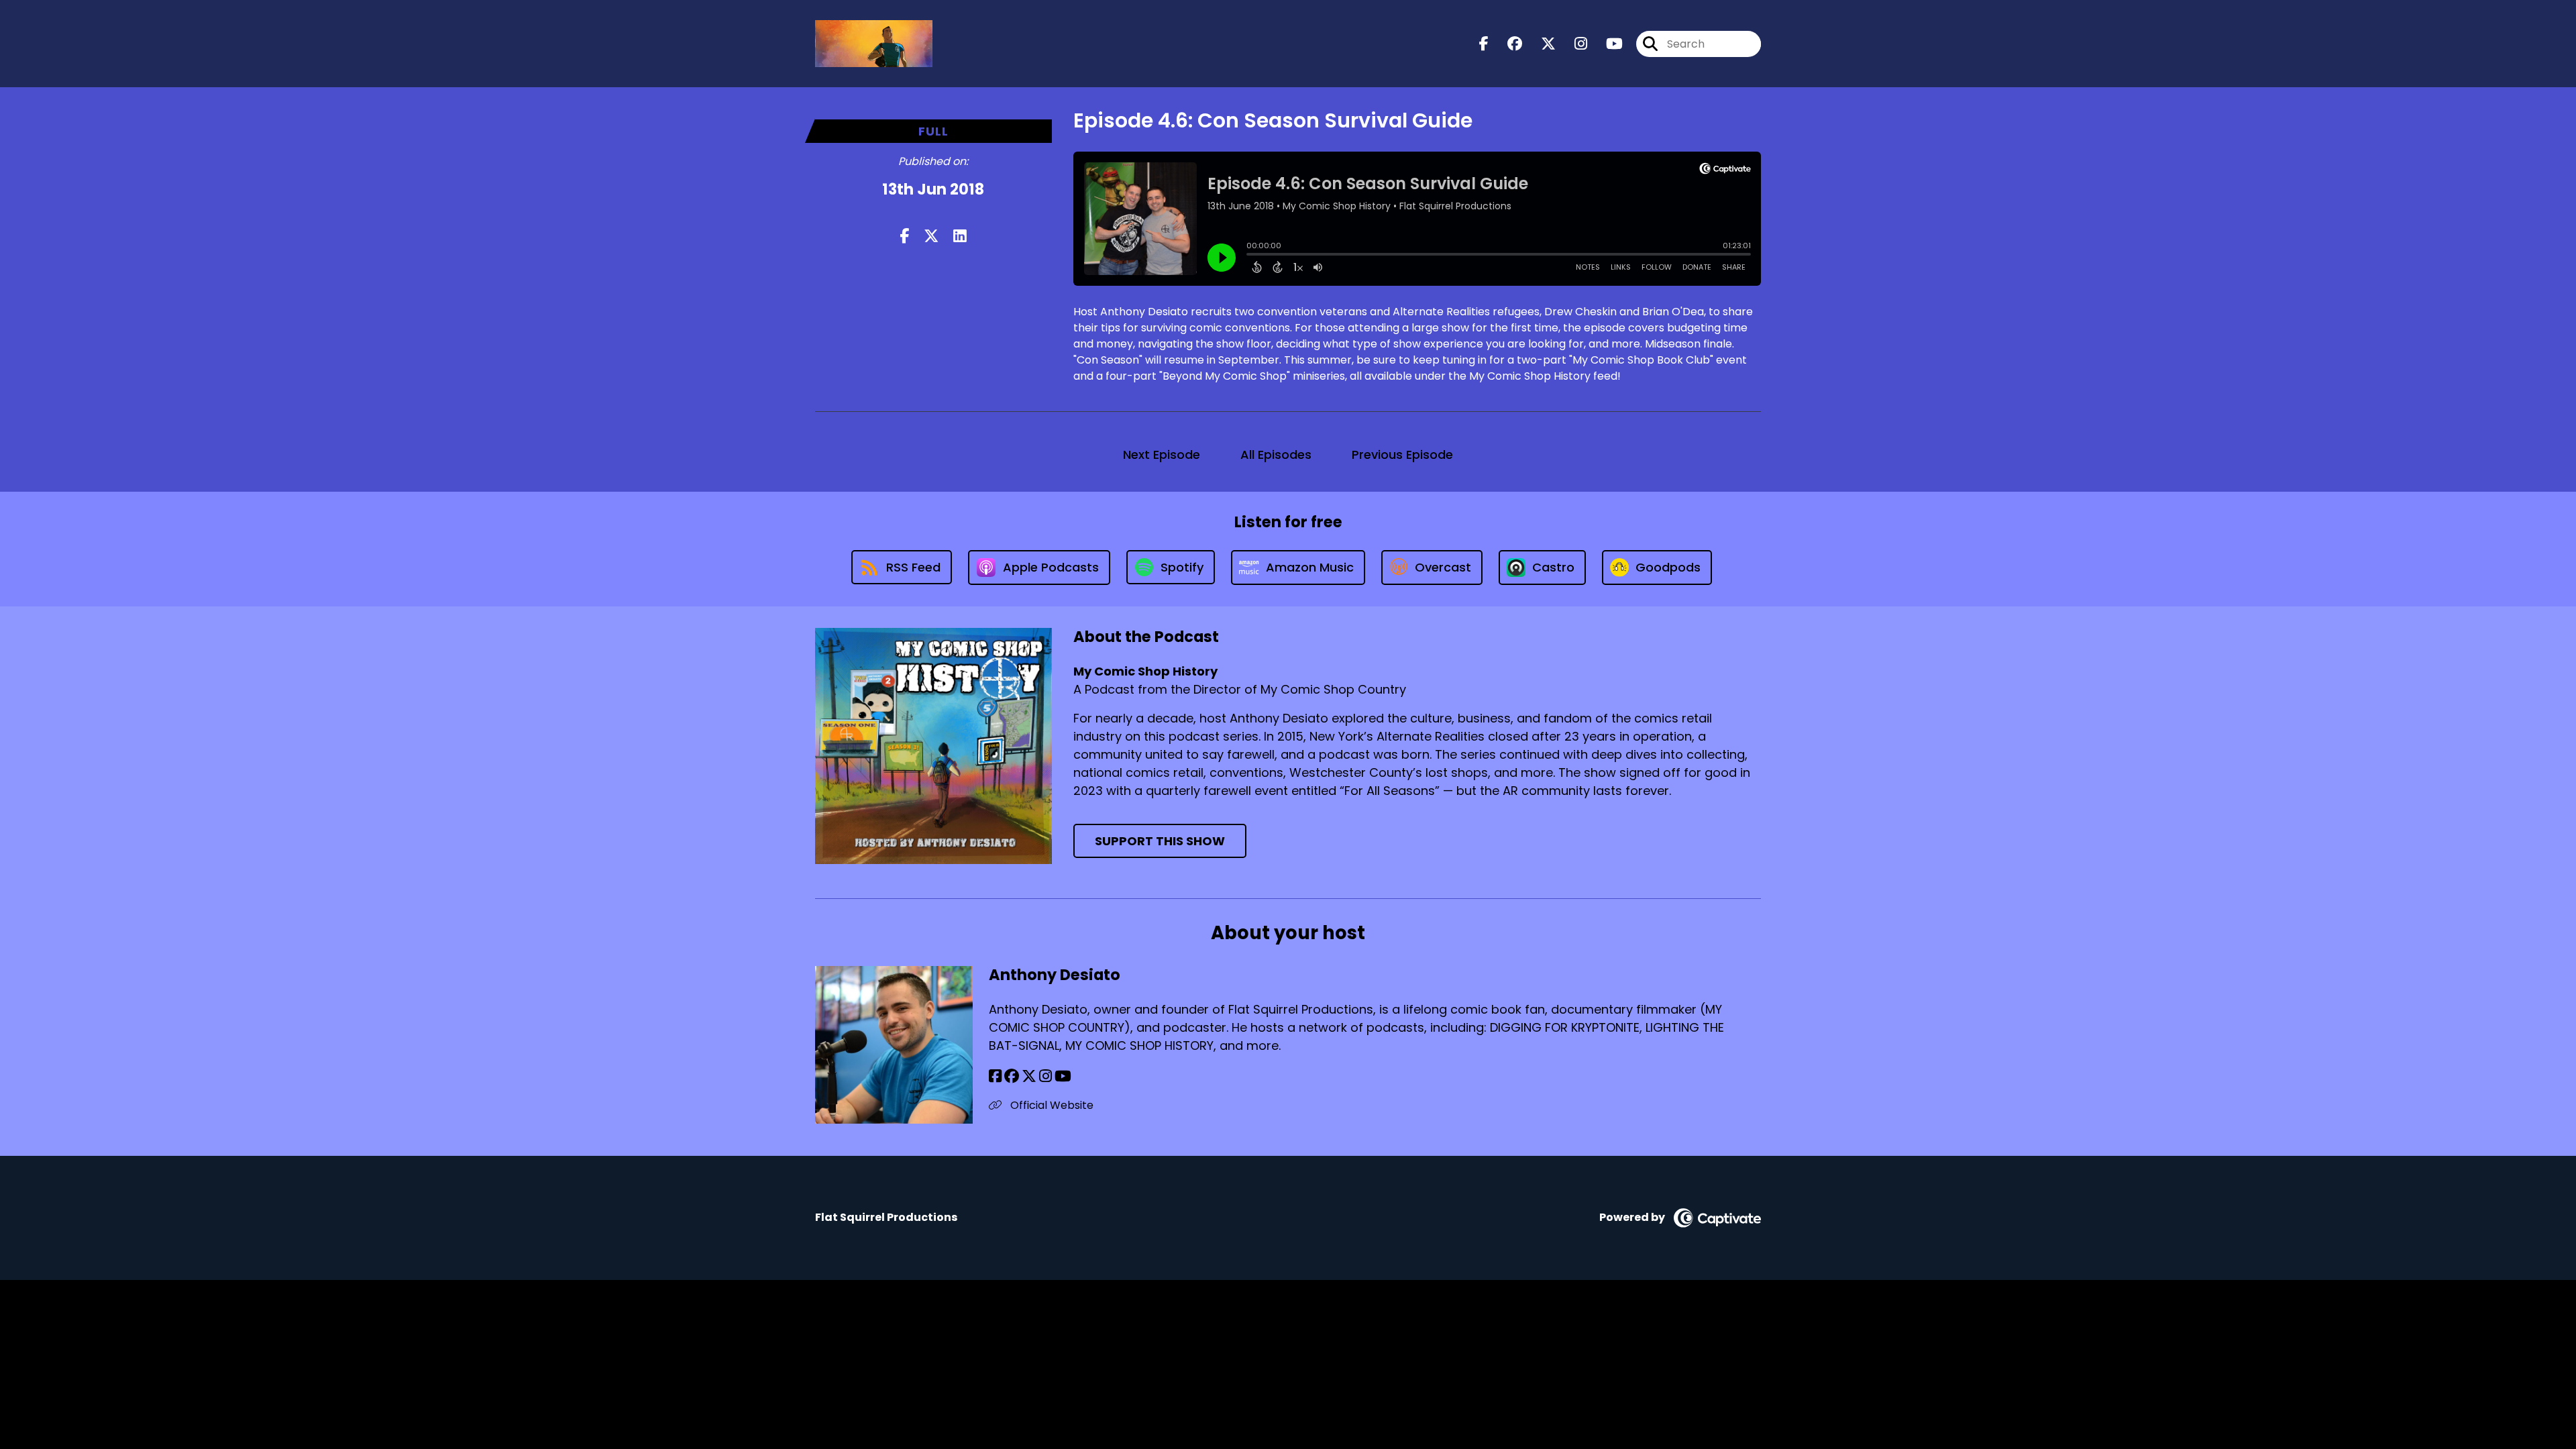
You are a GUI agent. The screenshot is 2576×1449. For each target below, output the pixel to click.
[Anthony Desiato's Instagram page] (1045, 1076)
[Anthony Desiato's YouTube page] (1063, 1076)
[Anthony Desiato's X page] (1029, 1076)
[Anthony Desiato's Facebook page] (995, 1076)
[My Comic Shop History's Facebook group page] (1507, 44)
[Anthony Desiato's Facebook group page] (1012, 1076)
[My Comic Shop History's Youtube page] (1606, 44)
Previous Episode (1402, 454)
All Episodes (1276, 454)
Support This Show (1160, 841)
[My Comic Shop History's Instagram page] (1573, 44)
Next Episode (1162, 454)
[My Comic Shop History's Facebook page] (1484, 44)
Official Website (1051, 1105)
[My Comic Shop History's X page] (1540, 44)
